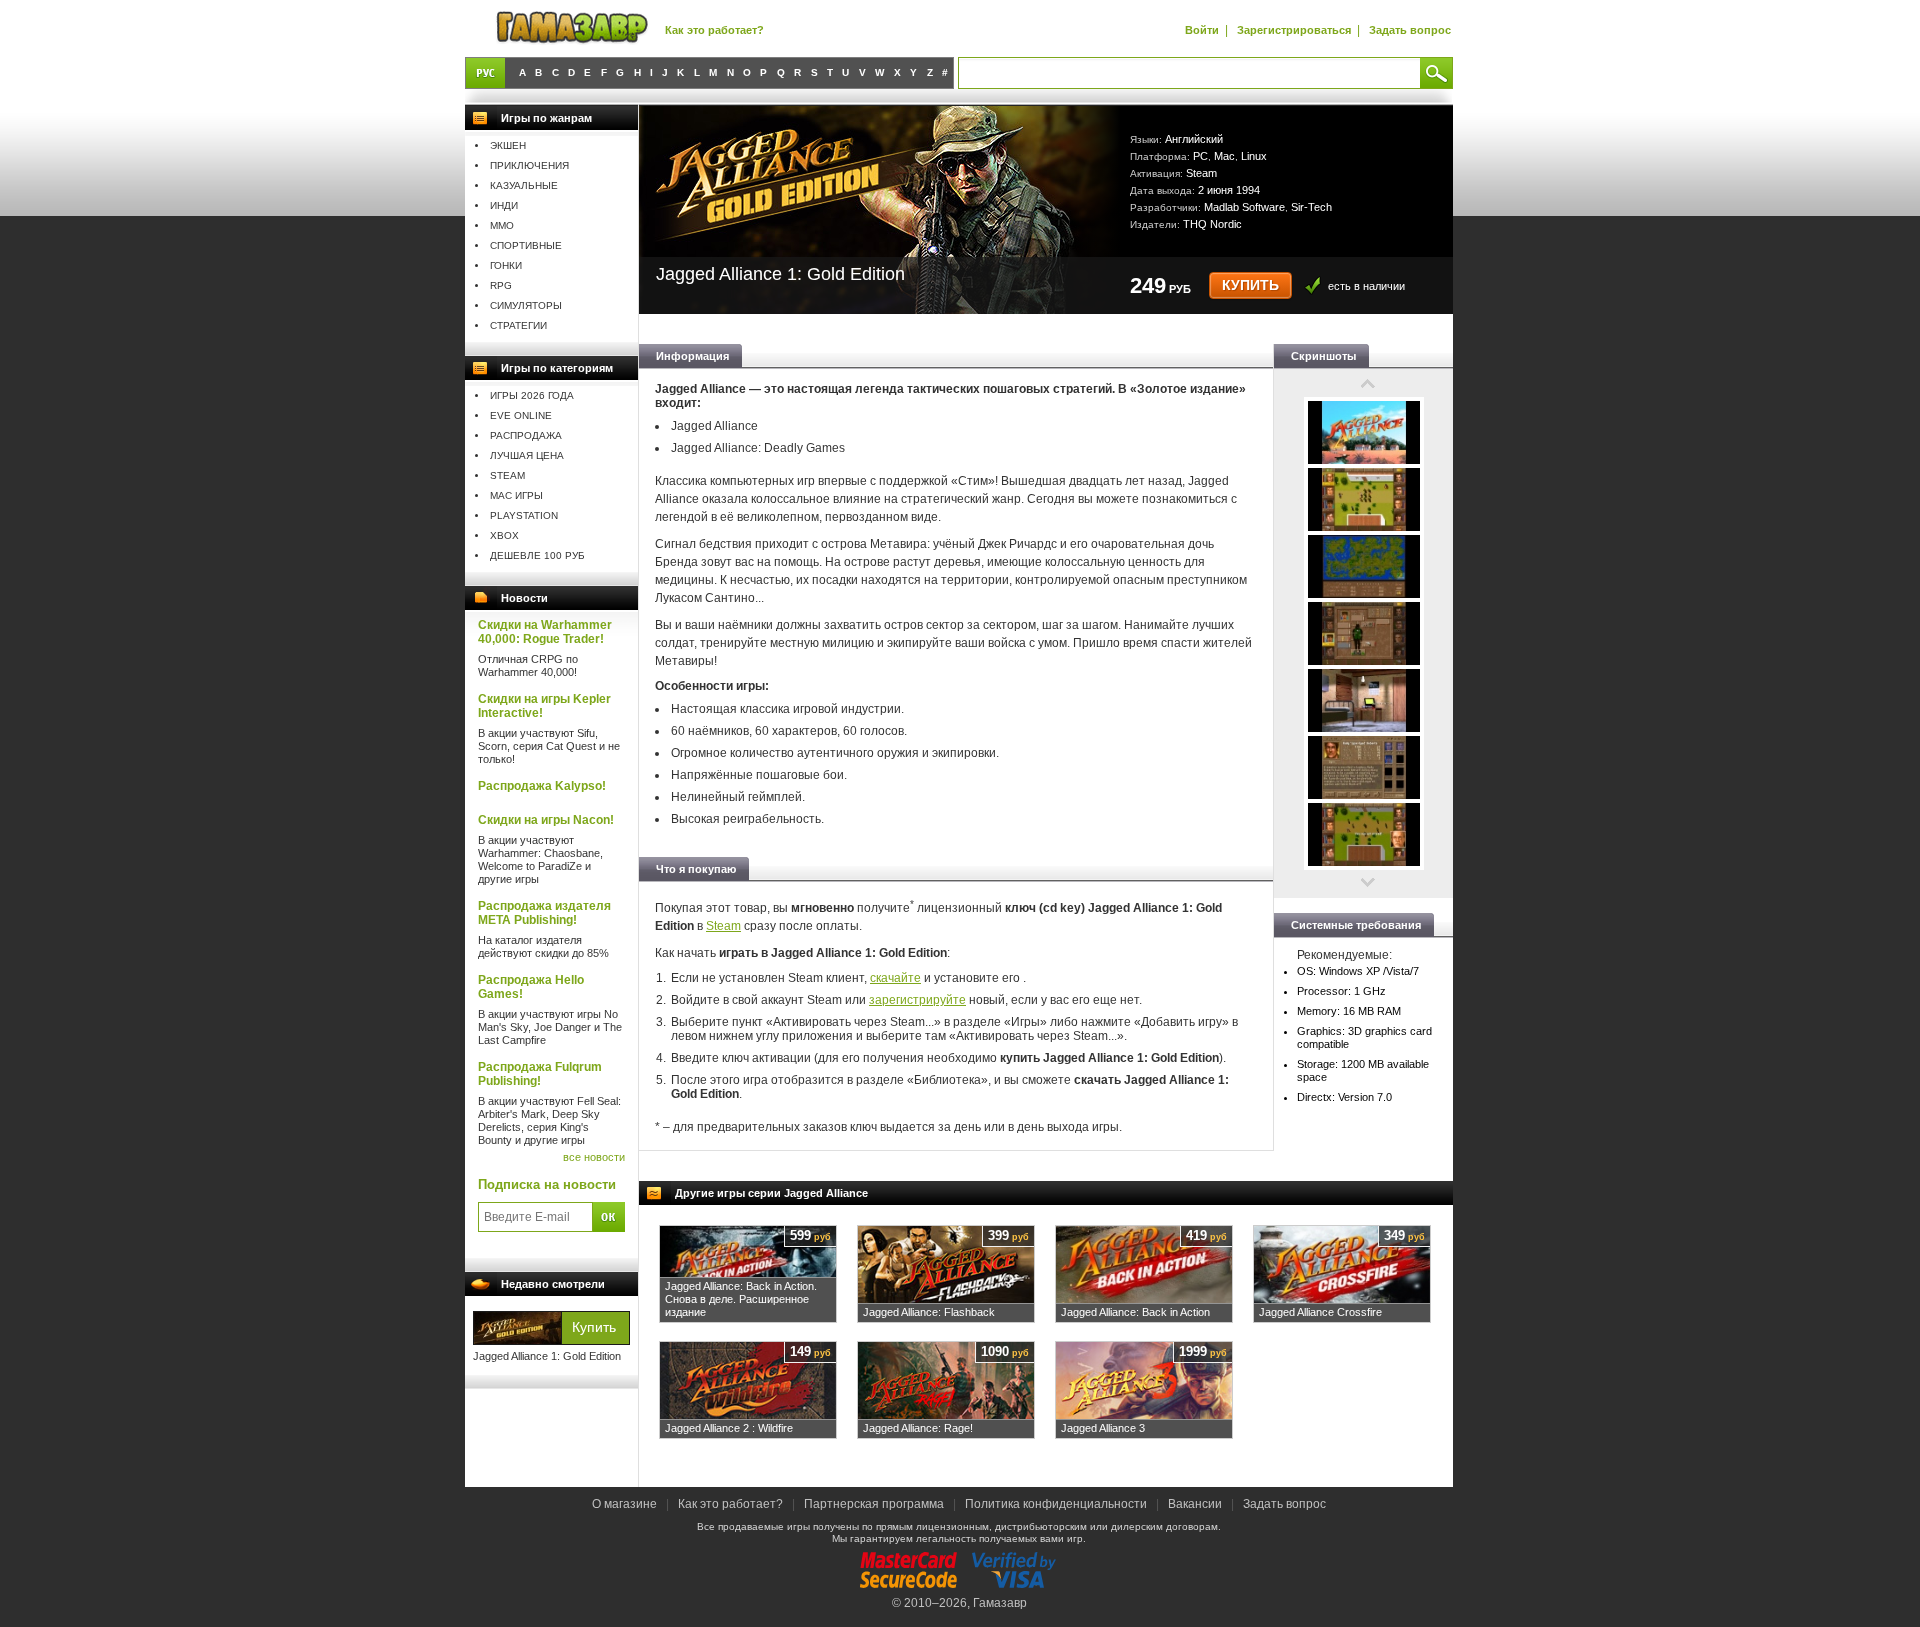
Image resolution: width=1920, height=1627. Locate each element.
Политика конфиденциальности (1056, 1504)
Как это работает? (714, 30)
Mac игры (516, 495)
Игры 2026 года (532, 395)
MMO (502, 225)
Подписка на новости (547, 1184)
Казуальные (524, 185)
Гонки (506, 265)
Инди (504, 205)
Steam (507, 475)
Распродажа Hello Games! (531, 987)
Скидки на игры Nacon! (546, 820)
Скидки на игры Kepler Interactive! (544, 706)
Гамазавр (1000, 1603)
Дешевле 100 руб (537, 555)
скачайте (895, 978)
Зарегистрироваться (1294, 30)
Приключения (529, 165)
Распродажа (526, 435)
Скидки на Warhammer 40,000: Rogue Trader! (545, 632)
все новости (594, 1157)
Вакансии (1195, 1504)
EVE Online (521, 415)
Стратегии (518, 325)
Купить (1250, 285)
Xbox (504, 535)
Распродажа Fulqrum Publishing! (540, 1074)
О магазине (626, 1504)
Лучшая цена (527, 455)
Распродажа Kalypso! (542, 786)
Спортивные (526, 245)
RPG (501, 285)
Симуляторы (526, 305)
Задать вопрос (1410, 30)
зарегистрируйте (917, 1000)
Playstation (524, 515)
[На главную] (572, 28)
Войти (1202, 30)
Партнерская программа (874, 1504)
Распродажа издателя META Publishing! (544, 913)
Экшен (508, 145)
